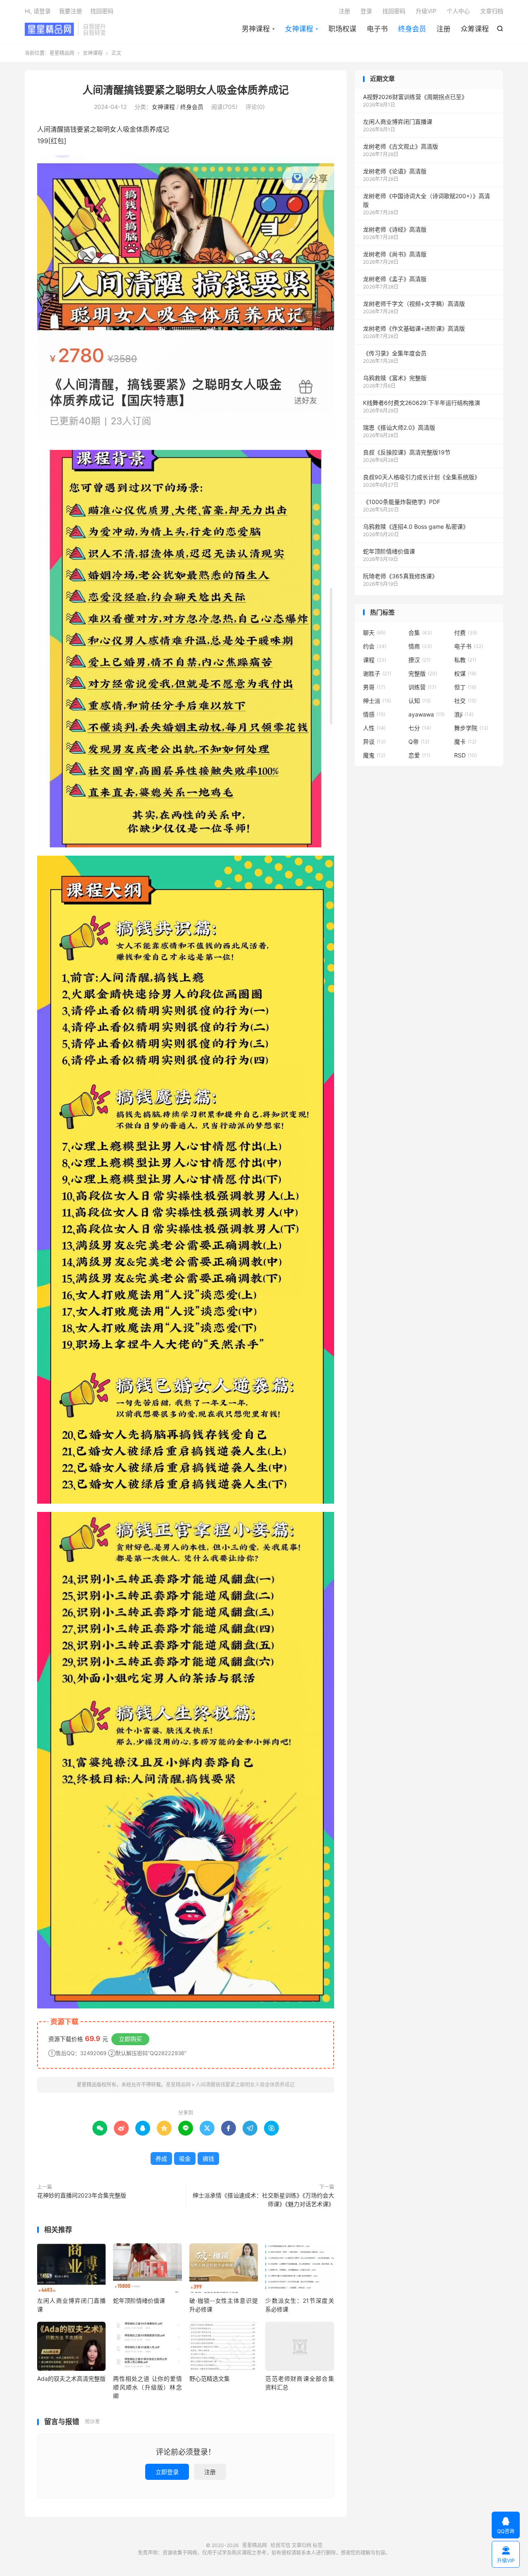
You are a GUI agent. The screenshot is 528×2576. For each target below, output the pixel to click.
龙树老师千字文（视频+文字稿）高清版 (414, 304)
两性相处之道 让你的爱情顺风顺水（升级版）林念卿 (147, 2387)
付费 (466, 633)
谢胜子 (377, 673)
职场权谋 (342, 29)
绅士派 (377, 701)
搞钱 (208, 2158)
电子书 (377, 29)
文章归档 (492, 11)
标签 (318, 2545)
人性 (374, 728)
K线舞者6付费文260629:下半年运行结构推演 (422, 403)
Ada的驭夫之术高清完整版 (71, 2378)
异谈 (374, 742)
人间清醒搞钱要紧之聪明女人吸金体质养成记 (186, 90)
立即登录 (167, 2472)
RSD (466, 755)
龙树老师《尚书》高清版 (395, 254)
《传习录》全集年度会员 (395, 353)
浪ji (464, 714)
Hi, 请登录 (38, 11)
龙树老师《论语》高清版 (395, 171)
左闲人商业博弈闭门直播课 (398, 122)
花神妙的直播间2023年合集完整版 (82, 2195)
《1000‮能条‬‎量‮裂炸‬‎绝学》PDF (402, 502)
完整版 (423, 673)
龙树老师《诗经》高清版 (395, 229)
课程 (375, 660)
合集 (420, 633)
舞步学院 (471, 728)
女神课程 (299, 29)
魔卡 (465, 742)
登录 (366, 11)
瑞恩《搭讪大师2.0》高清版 (399, 427)
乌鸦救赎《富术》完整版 (395, 378)
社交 (465, 701)
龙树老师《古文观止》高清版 (401, 146)
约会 (375, 646)
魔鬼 (374, 755)
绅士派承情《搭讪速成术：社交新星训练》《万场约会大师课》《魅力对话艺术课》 (263, 2200)
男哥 (374, 687)
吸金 (185, 2158)
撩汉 (420, 660)
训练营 (422, 687)
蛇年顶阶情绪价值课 (139, 2300)
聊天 (374, 633)
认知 (420, 701)
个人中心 (458, 11)
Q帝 (419, 742)
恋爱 (419, 755)
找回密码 (394, 11)
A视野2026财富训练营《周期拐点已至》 (415, 97)
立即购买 (130, 2039)
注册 (443, 29)
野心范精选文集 (210, 2378)
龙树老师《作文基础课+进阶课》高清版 (414, 328)
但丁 (465, 687)
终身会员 (412, 29)
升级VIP (426, 11)
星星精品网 (49, 29)
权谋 (465, 673)
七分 (420, 728)
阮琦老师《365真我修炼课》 (400, 576)
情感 (374, 714)
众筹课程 (475, 29)
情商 (420, 646)
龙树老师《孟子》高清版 (395, 279)
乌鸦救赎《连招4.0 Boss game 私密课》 (416, 526)
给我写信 (280, 2545)
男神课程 (256, 29)
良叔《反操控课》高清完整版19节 (407, 452)
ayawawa (427, 714)
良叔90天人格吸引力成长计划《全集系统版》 (422, 477)
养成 (161, 2158)
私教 (465, 660)
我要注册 (71, 11)
